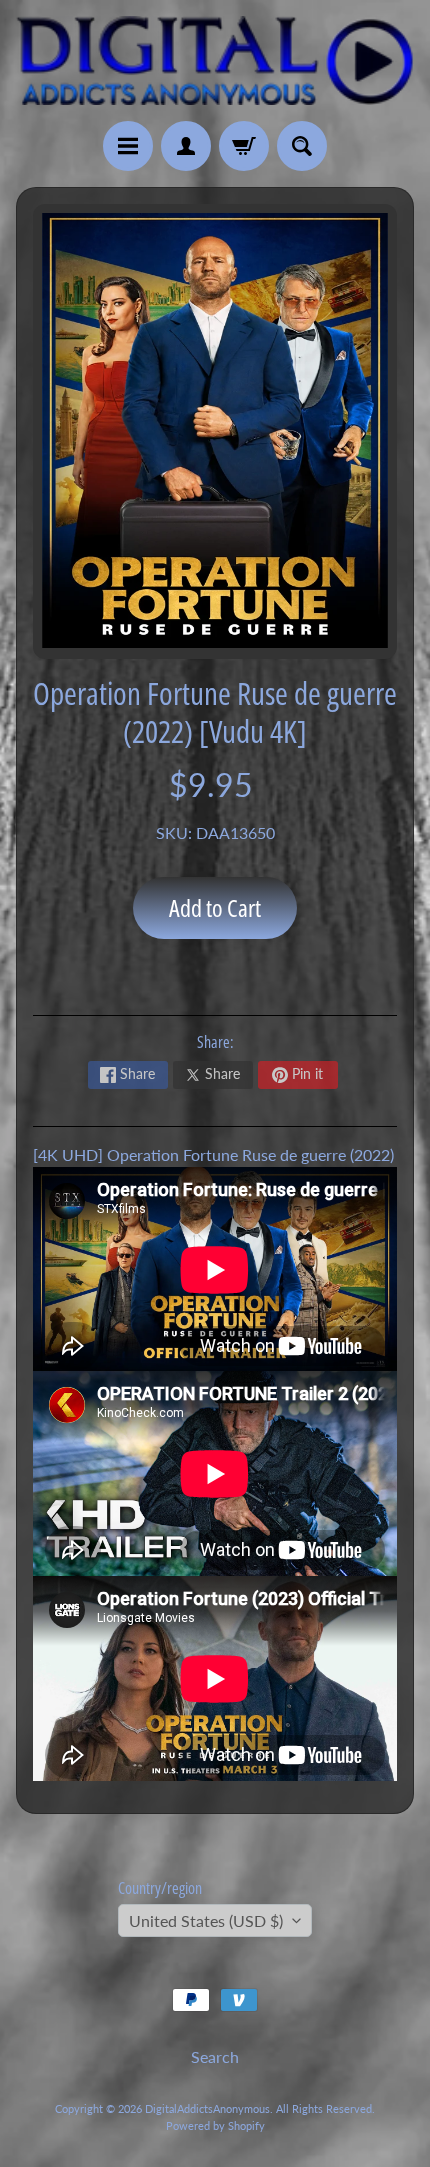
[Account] (186, 146)
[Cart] (244, 146)
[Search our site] (302, 146)
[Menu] (128, 146)
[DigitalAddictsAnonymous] (215, 60)
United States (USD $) (206, 1920)
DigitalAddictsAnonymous (207, 2108)
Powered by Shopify (215, 2125)
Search (215, 2056)
